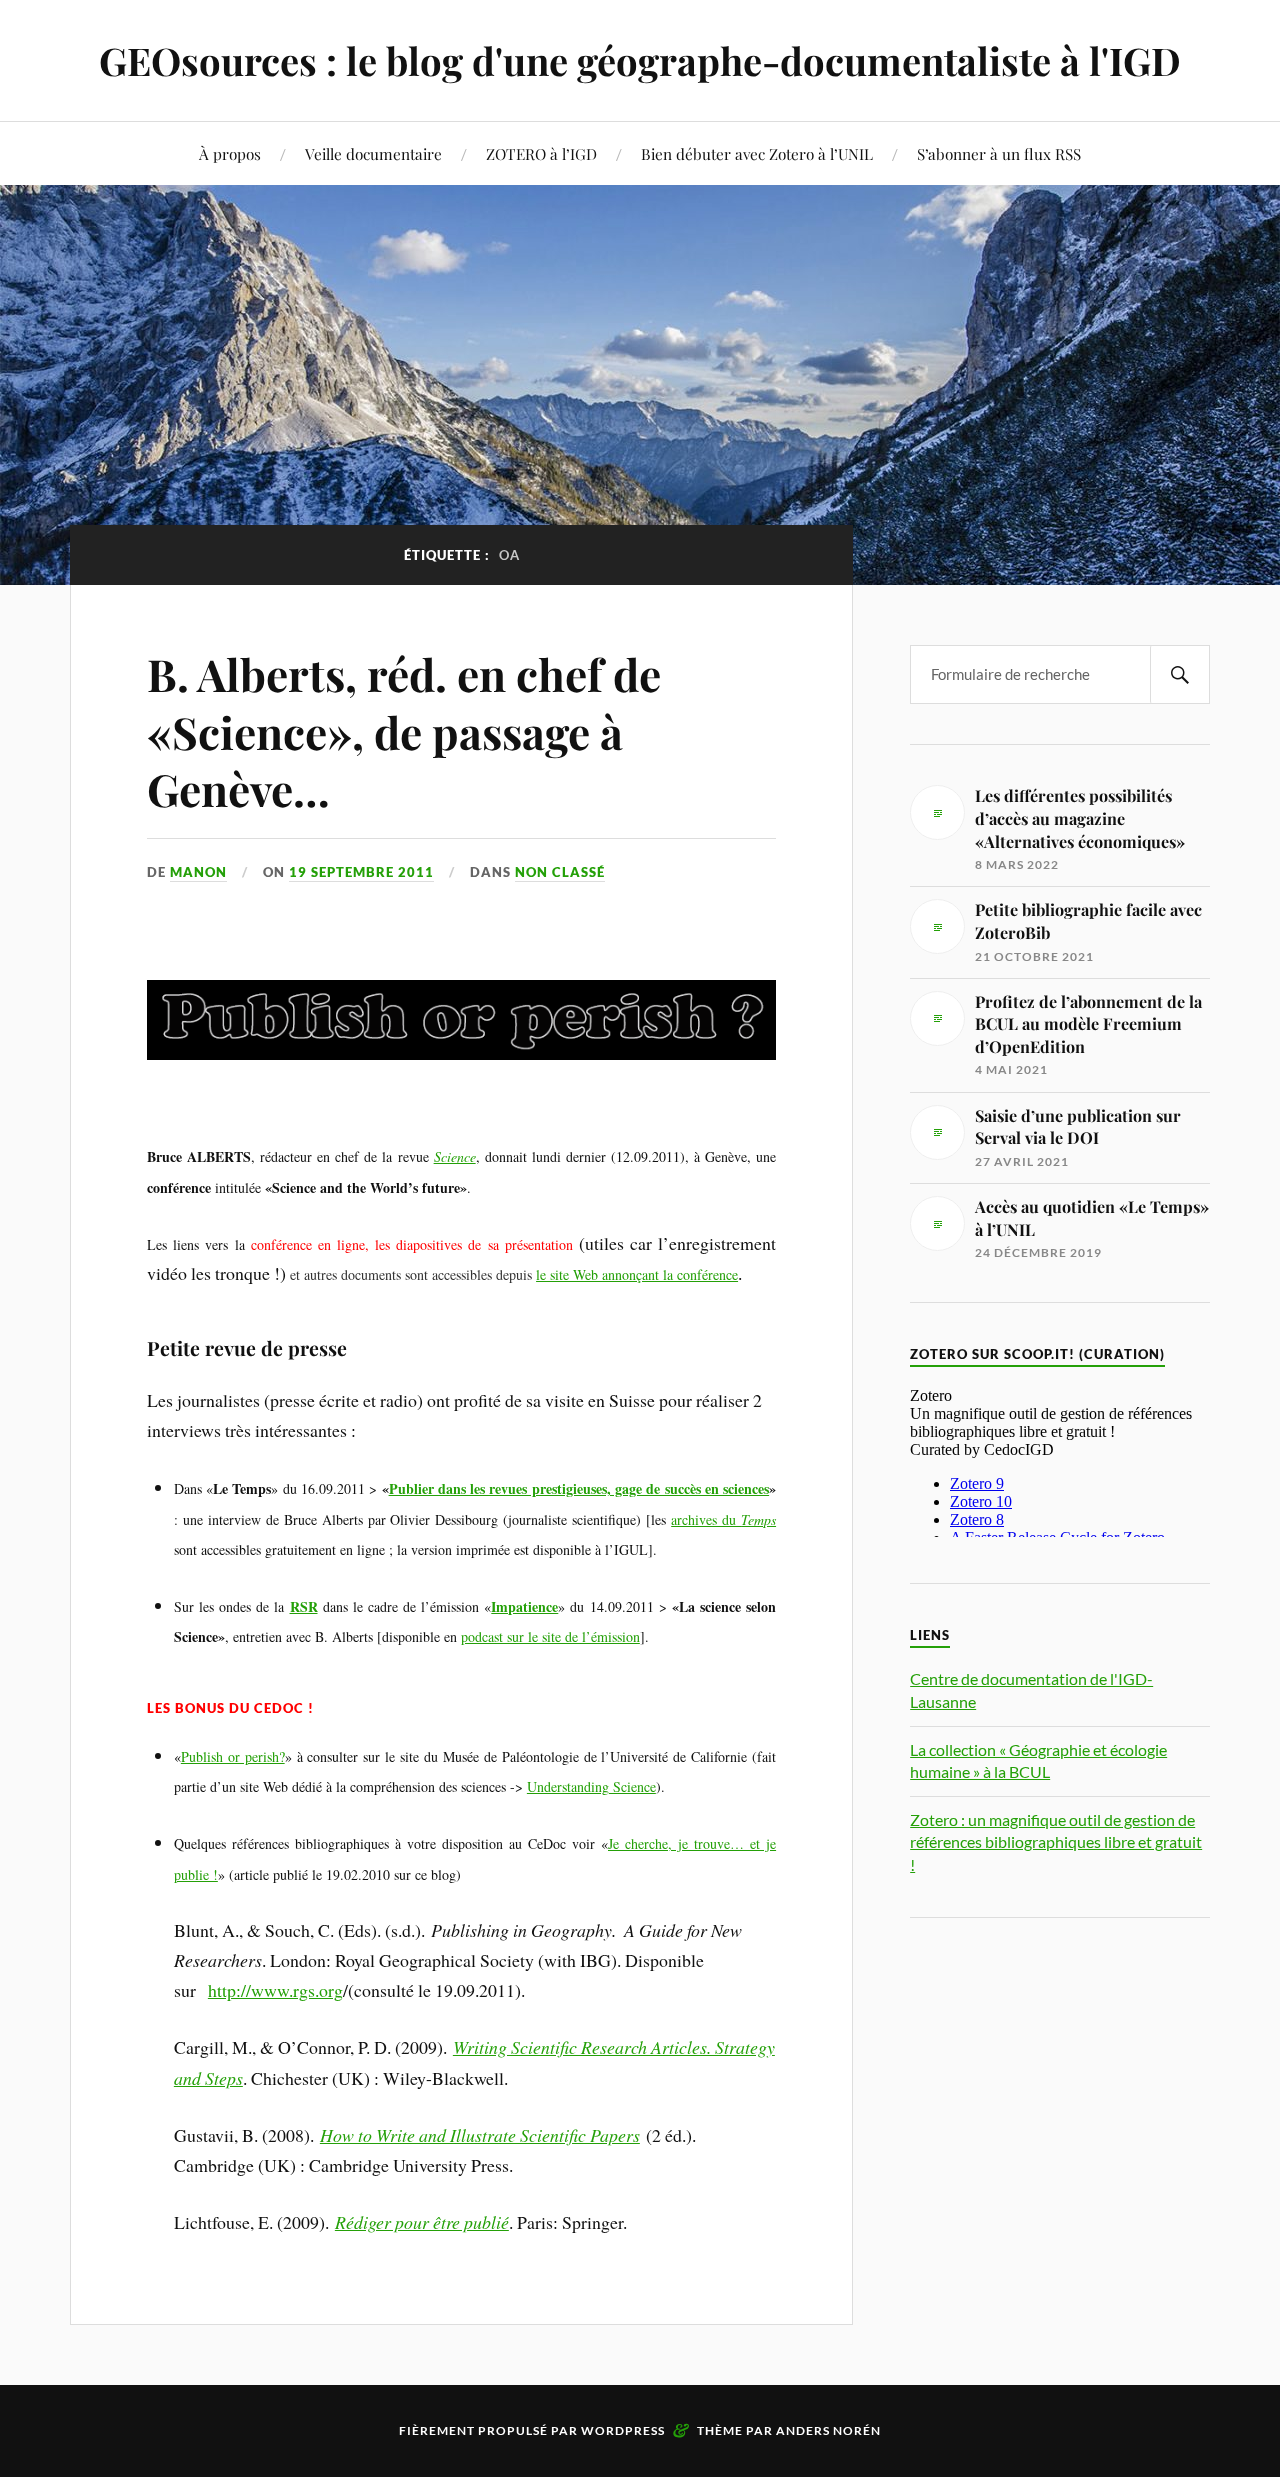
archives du (723, 1519)
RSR (304, 1606)
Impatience (524, 1606)
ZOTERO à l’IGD (541, 153)
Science (455, 1156)
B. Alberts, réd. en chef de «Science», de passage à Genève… (404, 731)
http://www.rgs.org (275, 1990)
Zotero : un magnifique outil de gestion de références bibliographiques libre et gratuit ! (1056, 1842)
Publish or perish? (233, 1756)
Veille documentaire (373, 153)
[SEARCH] (1180, 674)
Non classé (560, 872)
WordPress (623, 2430)
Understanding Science (591, 1786)
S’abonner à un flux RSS (999, 153)
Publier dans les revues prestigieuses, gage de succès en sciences (579, 1488)
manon (198, 872)
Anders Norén (828, 2430)
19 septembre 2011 (361, 872)
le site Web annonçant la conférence (637, 1274)
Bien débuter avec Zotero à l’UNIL (757, 153)
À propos (230, 153)
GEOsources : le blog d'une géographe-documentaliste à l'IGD (640, 60)
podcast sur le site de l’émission (550, 1636)
